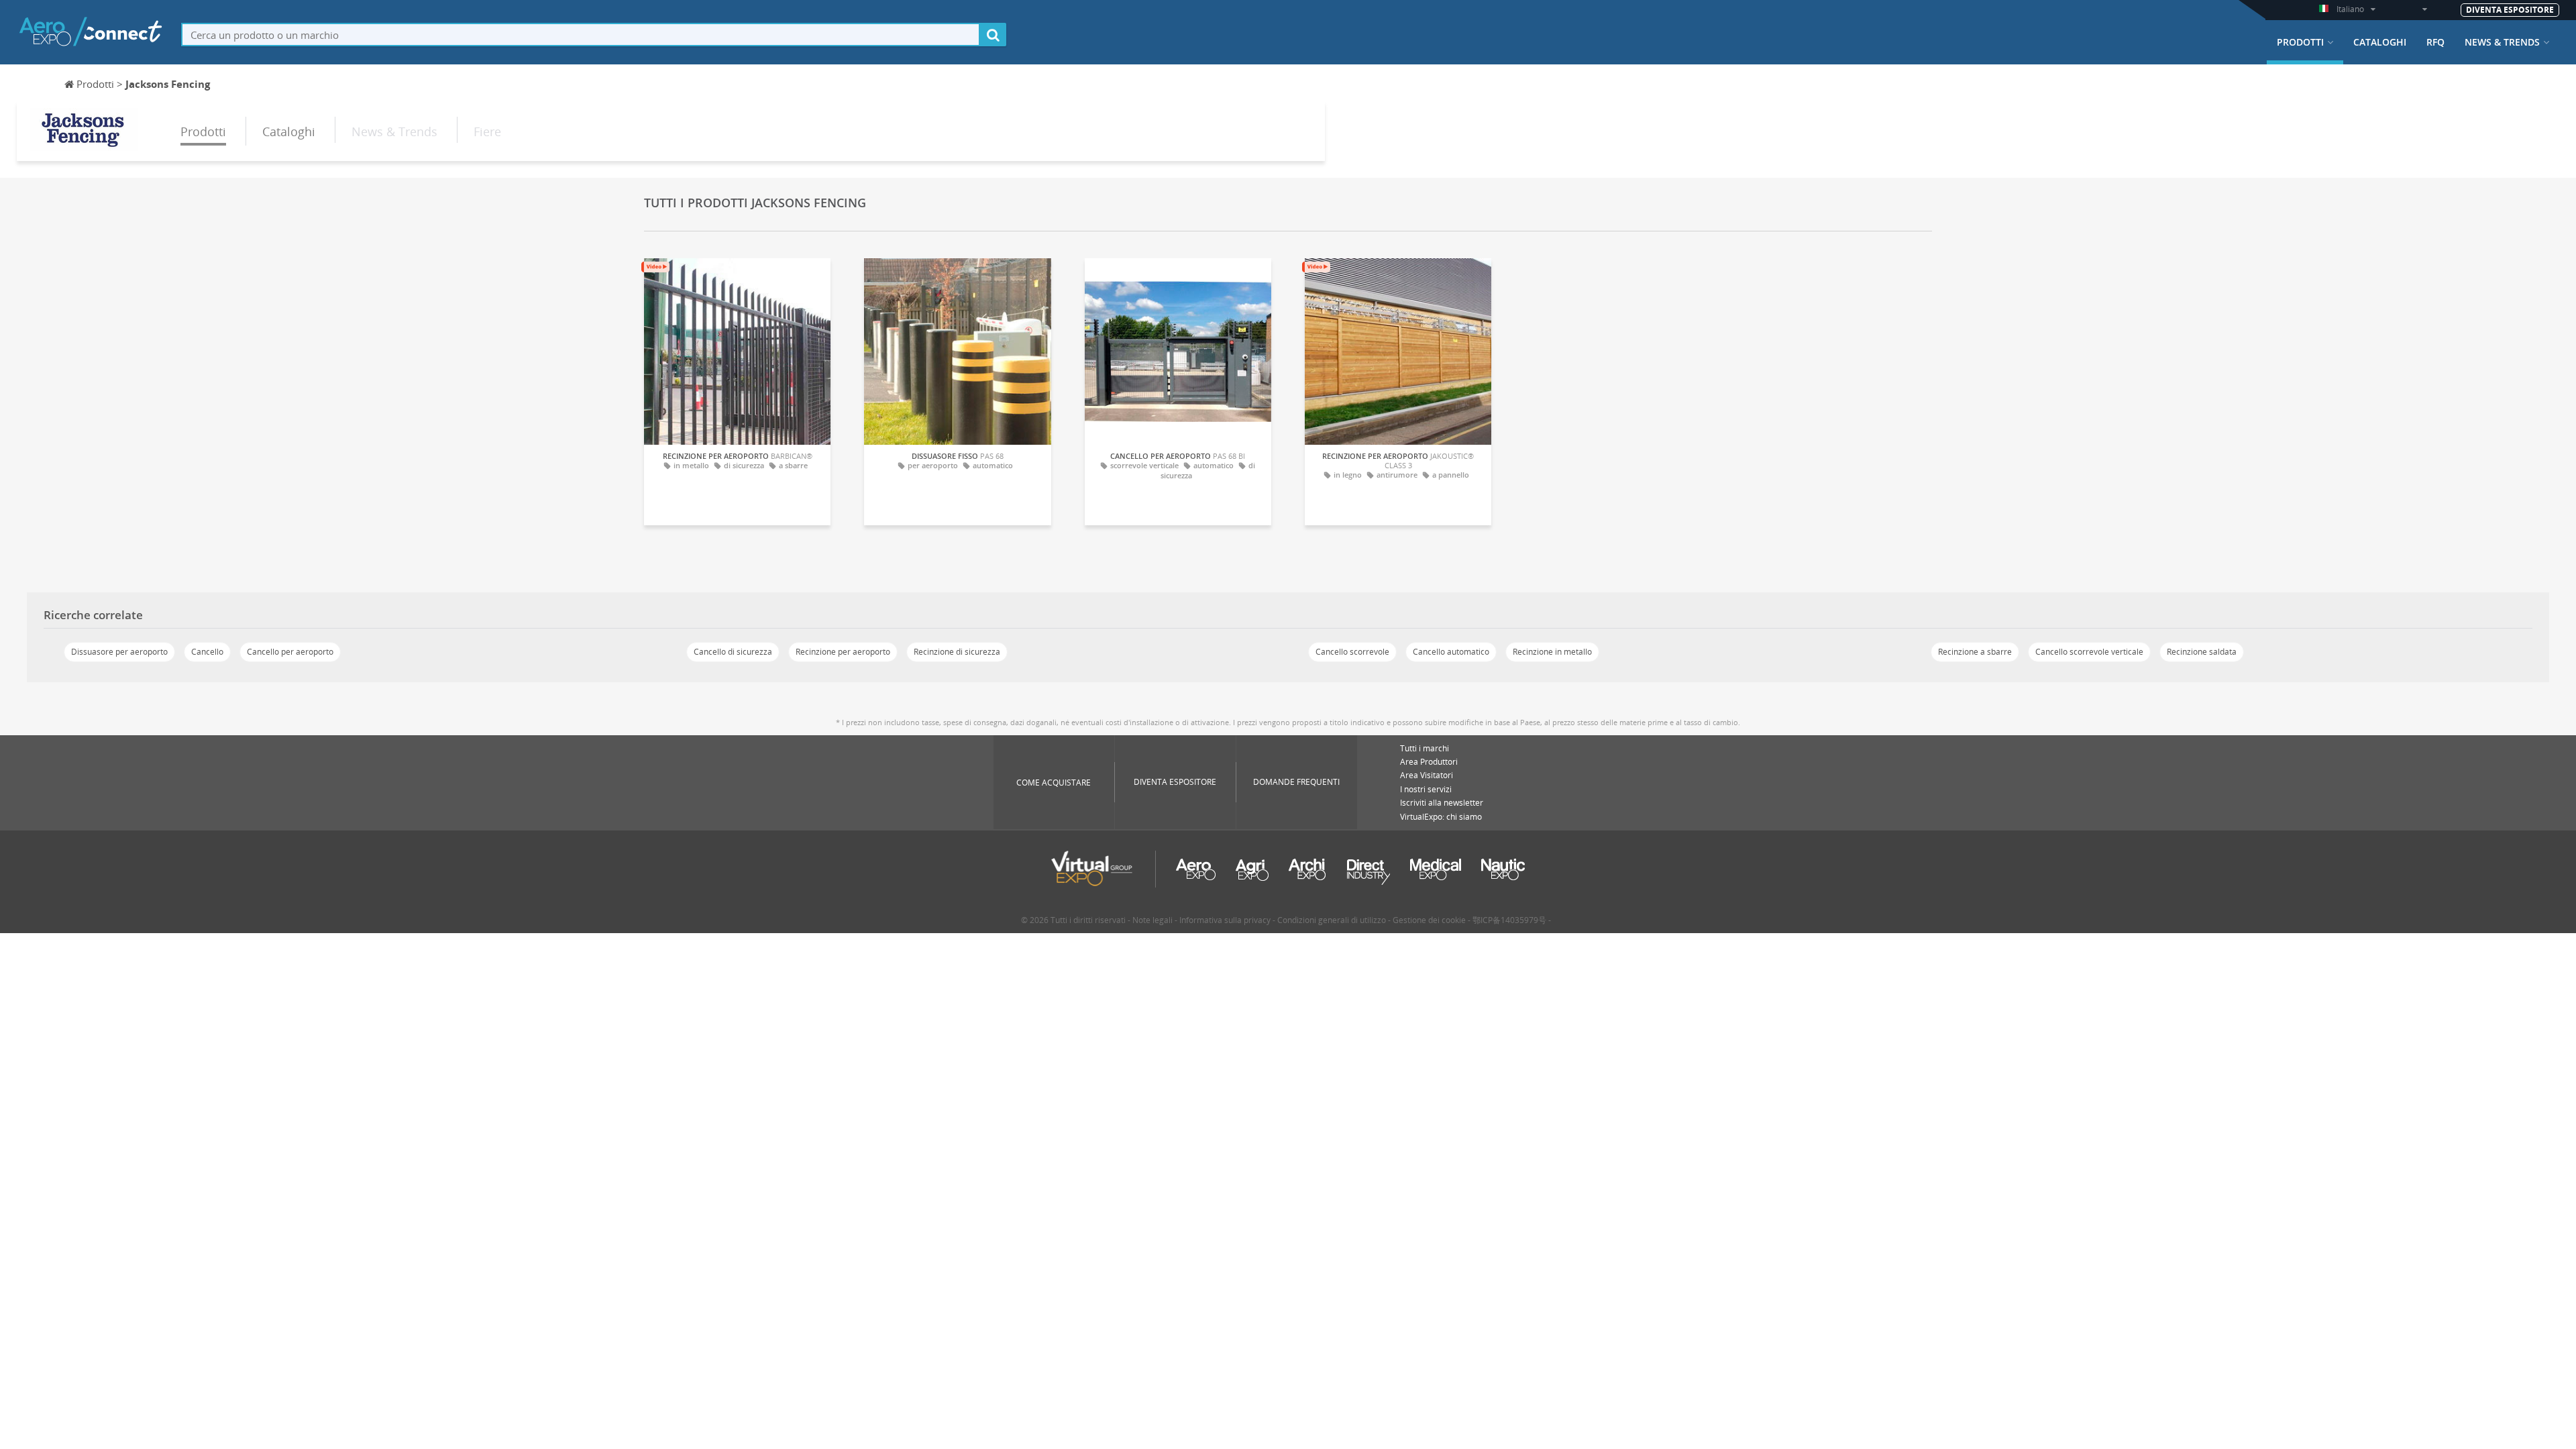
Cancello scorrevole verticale (2089, 652)
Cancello (207, 652)
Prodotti (2300, 42)
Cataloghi (2380, 42)
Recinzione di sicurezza (957, 652)
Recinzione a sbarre (1975, 652)
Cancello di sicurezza (733, 652)
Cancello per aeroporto (290, 652)
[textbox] (581, 35)
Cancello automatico (1451, 652)
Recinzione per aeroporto (843, 652)
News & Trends (2502, 42)
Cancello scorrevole (1352, 652)
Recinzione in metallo (1552, 652)
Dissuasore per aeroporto (119, 652)
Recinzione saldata (2202, 652)
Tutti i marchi (1425, 748)
